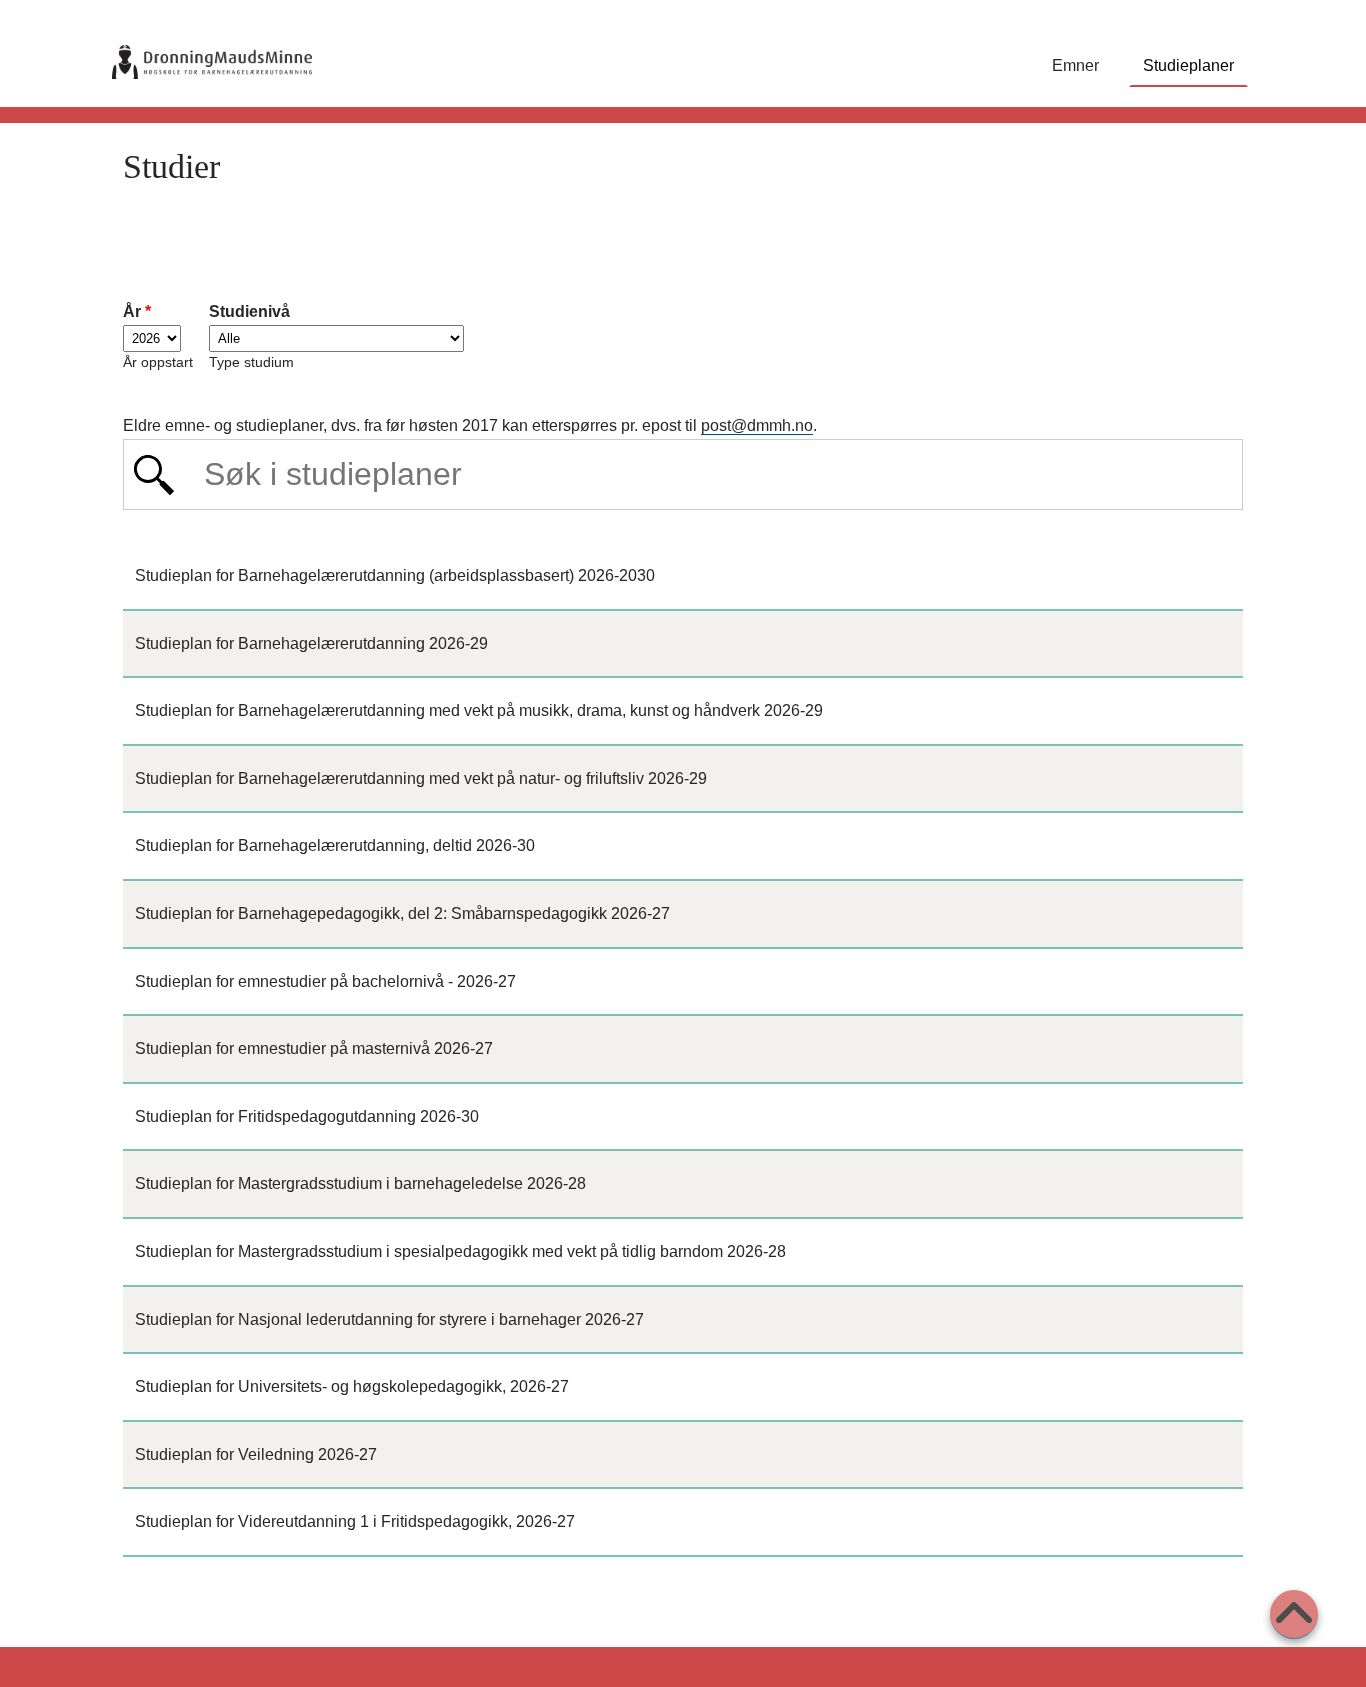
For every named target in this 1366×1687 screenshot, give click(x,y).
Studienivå (249, 311)
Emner (1075, 65)
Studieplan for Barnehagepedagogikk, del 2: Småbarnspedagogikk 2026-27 (402, 913)
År (137, 311)
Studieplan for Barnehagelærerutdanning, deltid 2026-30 (335, 845)
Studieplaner (1188, 65)
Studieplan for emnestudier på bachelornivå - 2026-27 (325, 981)
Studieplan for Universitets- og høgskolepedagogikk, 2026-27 (352, 1386)
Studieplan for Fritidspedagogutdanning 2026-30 (307, 1116)
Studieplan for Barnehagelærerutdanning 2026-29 (311, 643)
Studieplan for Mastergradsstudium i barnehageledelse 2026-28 (360, 1183)
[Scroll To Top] (1294, 1614)
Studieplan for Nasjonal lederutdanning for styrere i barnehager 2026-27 (389, 1319)
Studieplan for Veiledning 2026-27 (256, 1454)
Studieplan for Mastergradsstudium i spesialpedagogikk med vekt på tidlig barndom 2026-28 (460, 1251)
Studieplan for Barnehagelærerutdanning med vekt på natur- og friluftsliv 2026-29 (421, 778)
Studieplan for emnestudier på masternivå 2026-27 (314, 1048)
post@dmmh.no (757, 425)
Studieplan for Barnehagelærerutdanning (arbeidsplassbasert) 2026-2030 (395, 575)
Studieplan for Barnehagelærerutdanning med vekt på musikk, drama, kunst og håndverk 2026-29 (479, 710)
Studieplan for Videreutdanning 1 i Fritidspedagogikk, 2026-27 (355, 1521)
